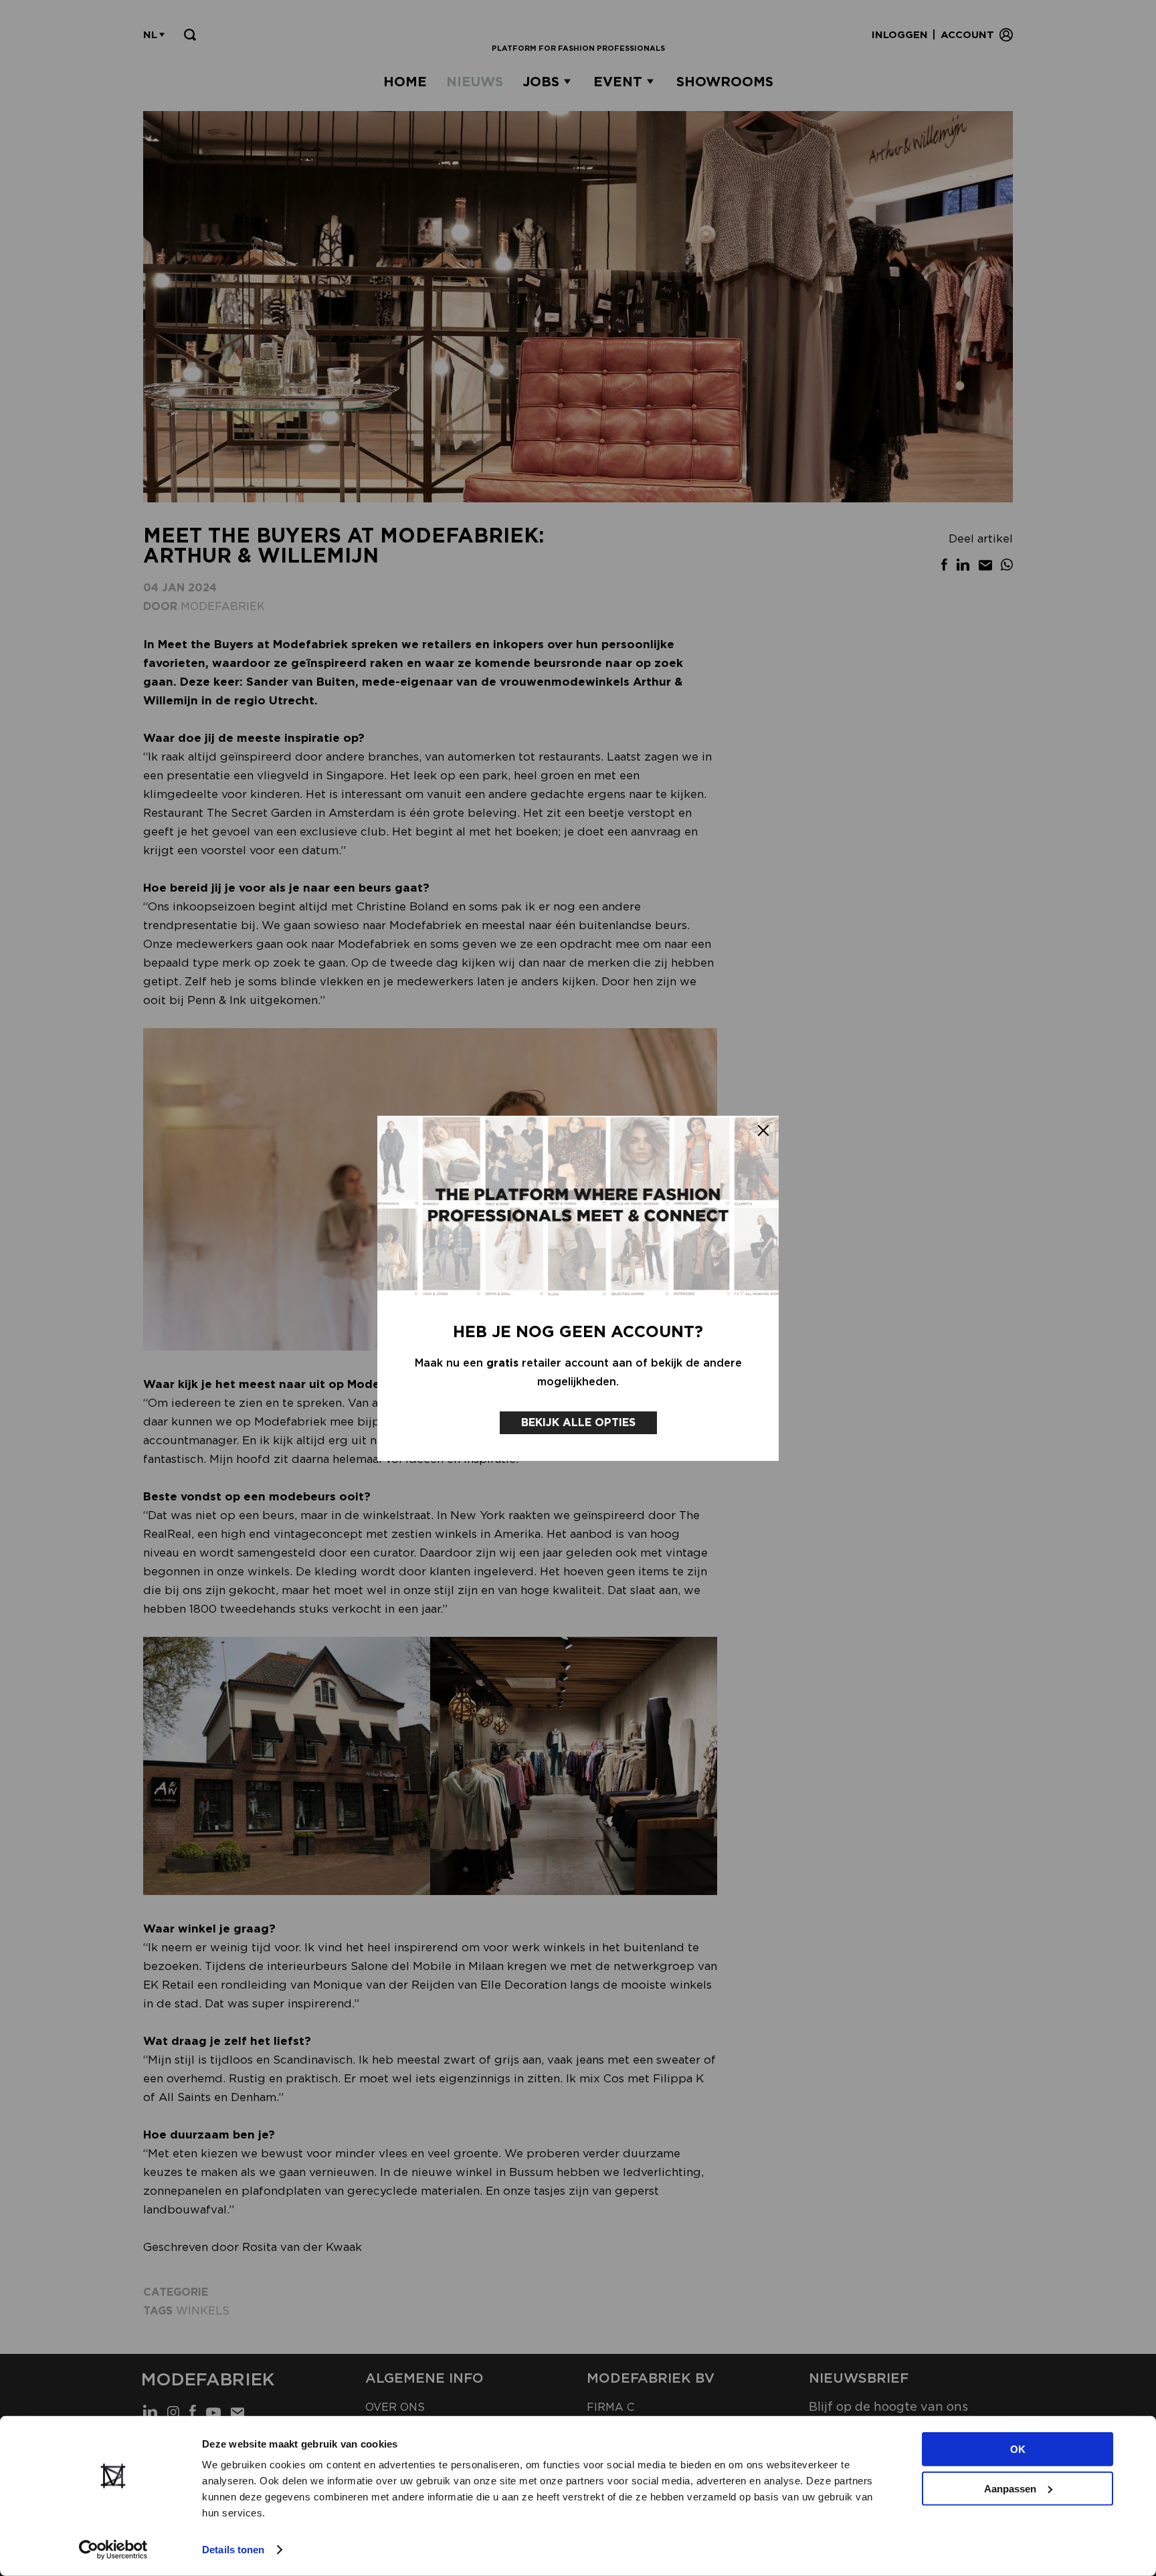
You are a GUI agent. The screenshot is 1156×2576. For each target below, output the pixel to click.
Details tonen (233, 2550)
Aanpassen (1010, 2488)
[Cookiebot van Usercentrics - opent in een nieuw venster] (113, 2550)
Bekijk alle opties (578, 1422)
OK (1018, 2449)
